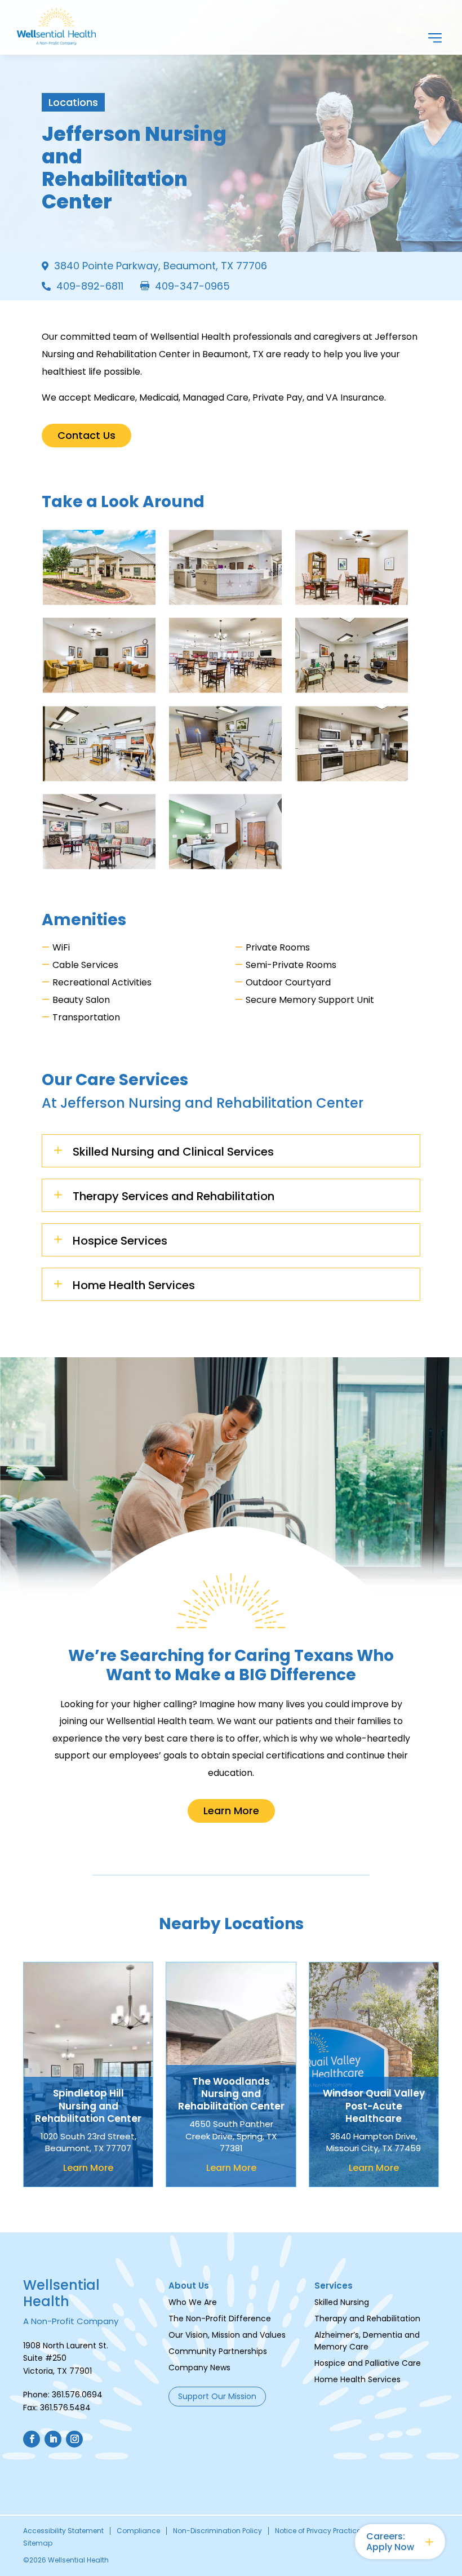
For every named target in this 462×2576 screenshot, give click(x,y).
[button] (435, 39)
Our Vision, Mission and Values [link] (227, 2335)
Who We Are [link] (193, 2302)
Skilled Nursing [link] (342, 2302)
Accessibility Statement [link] (63, 2531)
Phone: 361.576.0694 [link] (63, 2395)
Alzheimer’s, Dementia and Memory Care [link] (367, 2341)
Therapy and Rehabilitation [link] (367, 2319)
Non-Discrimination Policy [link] (217, 2531)
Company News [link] (199, 2368)
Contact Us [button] (86, 435)
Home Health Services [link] (357, 2379)
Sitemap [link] (38, 2543)
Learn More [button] (231, 1811)
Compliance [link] (138, 2531)
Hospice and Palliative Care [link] (368, 2363)
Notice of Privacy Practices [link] (320, 2531)
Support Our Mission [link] (217, 2396)
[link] (56, 41)
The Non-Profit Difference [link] (220, 2319)
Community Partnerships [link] (218, 2351)
